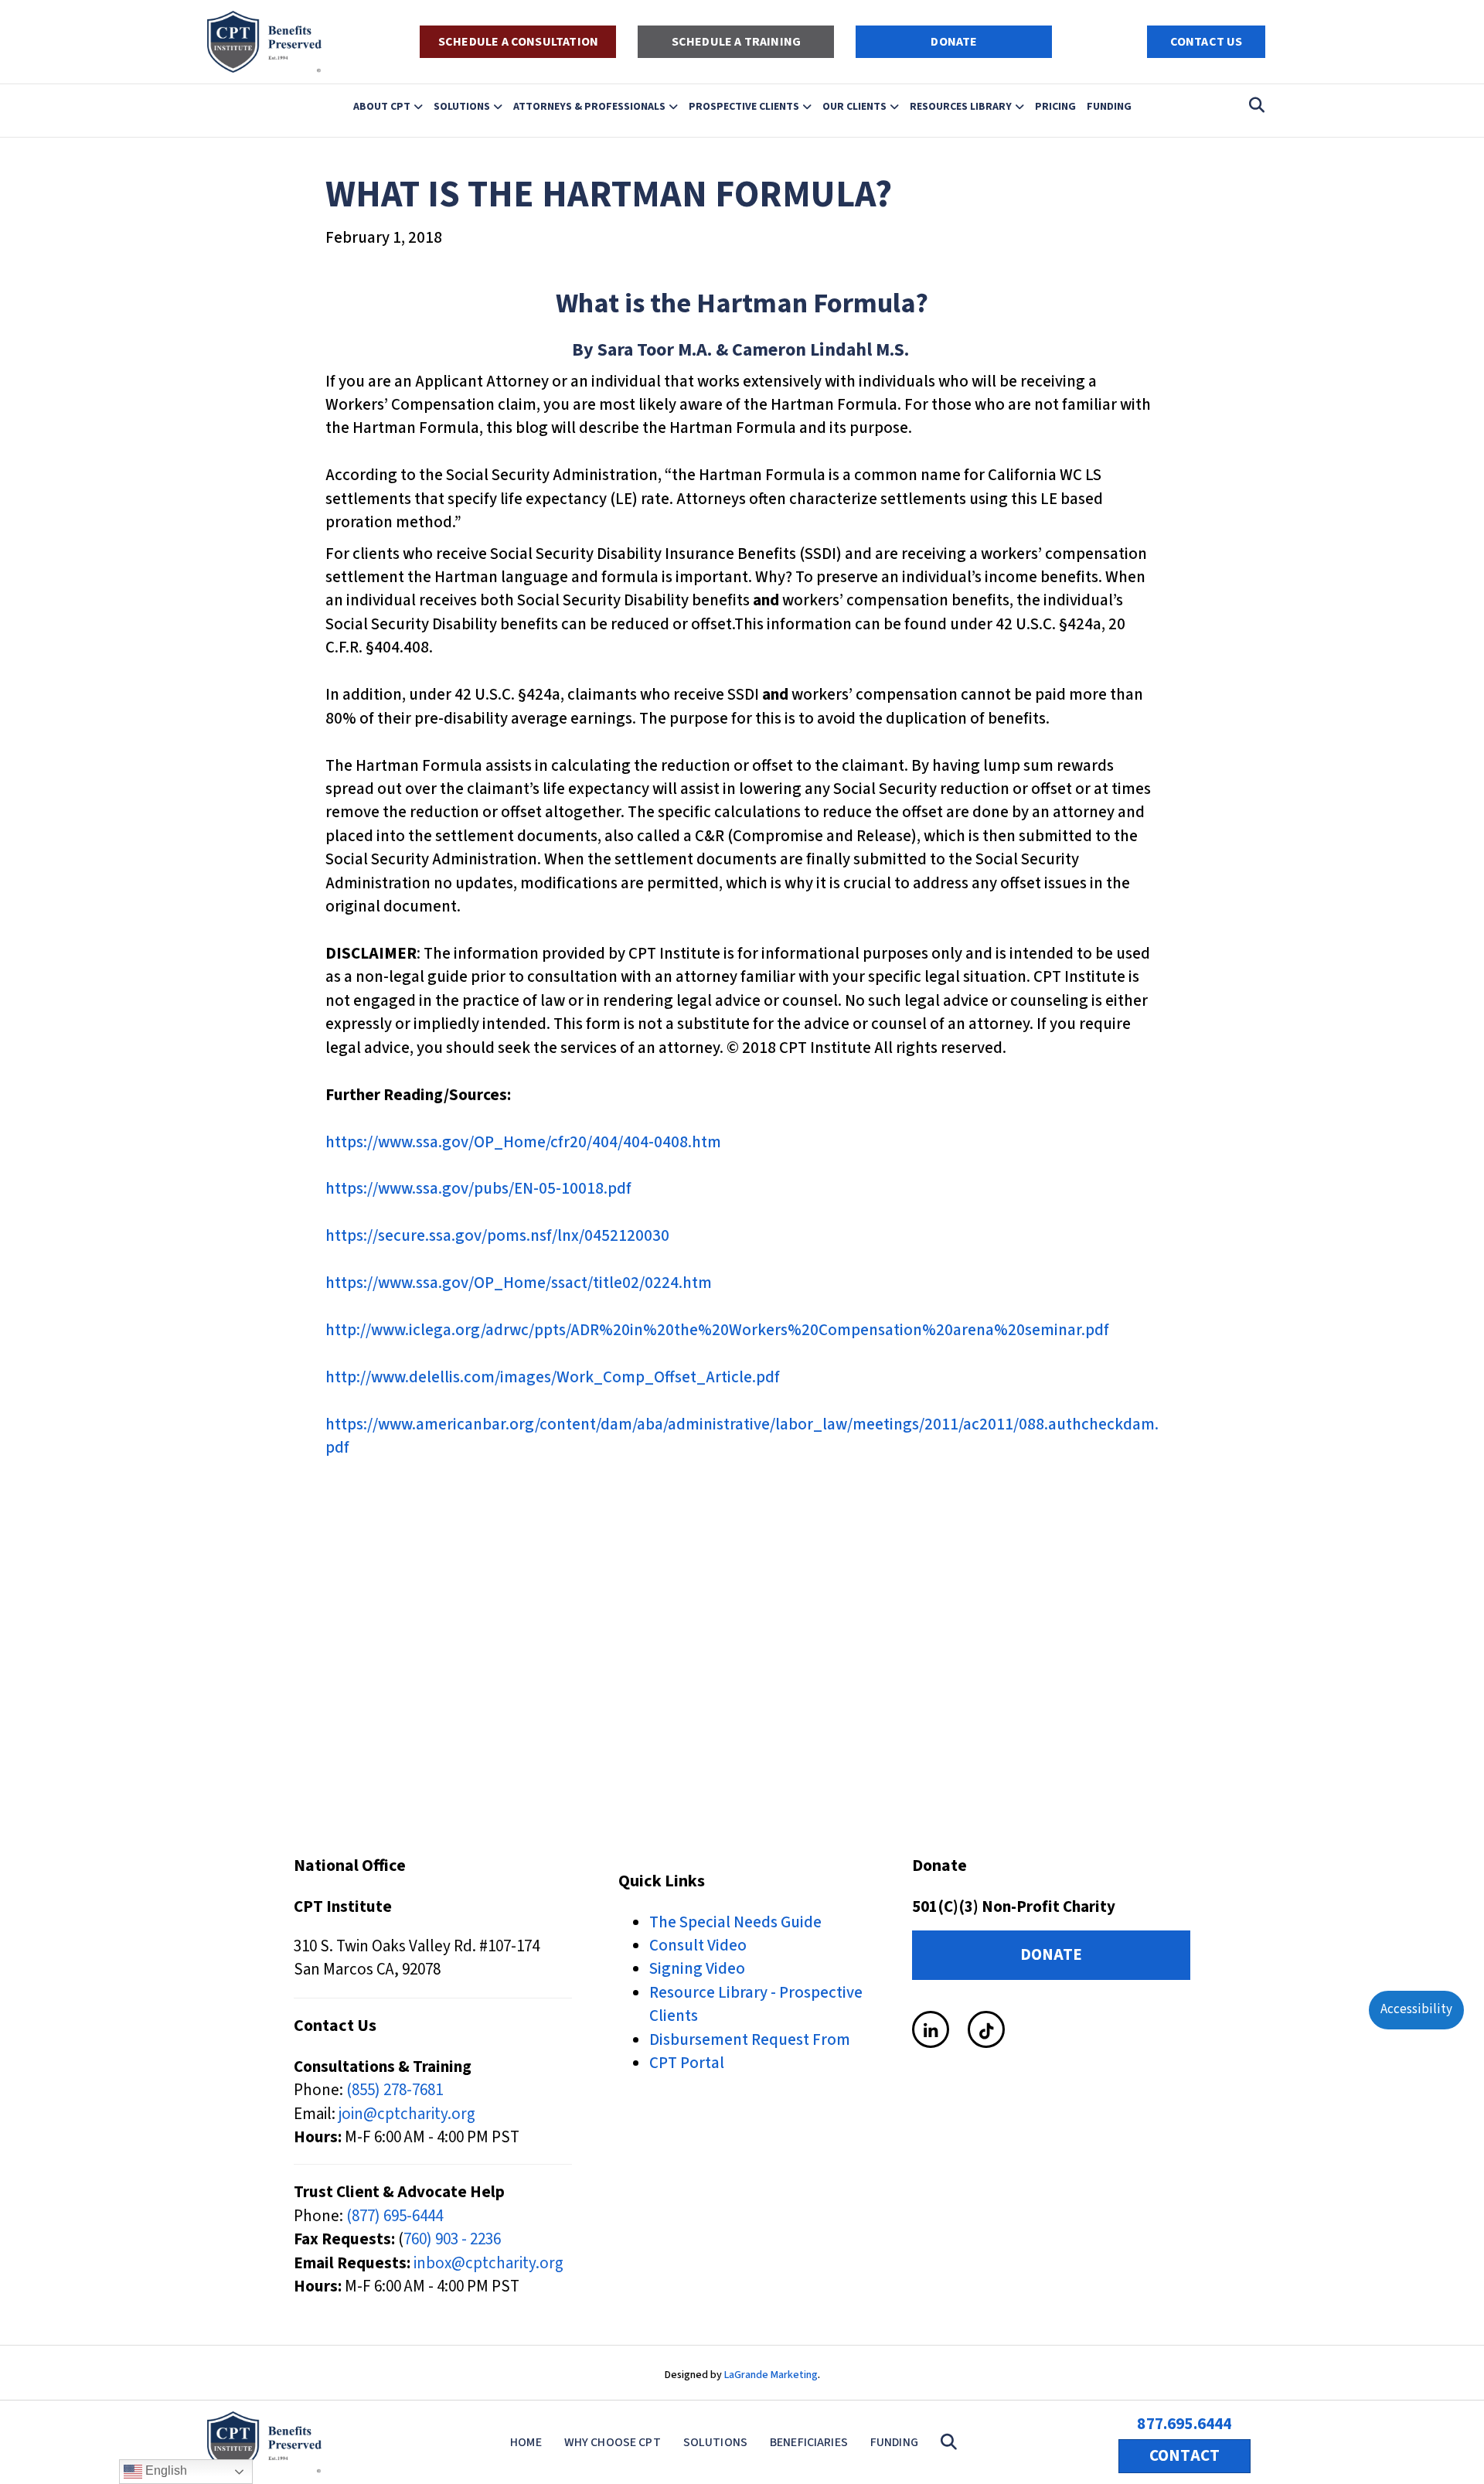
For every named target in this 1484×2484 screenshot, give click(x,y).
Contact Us (1207, 42)
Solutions (462, 106)
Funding (1109, 106)
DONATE (954, 42)
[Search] (1253, 105)
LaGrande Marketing (771, 2375)
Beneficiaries (809, 2442)
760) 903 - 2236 (452, 2239)
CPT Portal (687, 2063)
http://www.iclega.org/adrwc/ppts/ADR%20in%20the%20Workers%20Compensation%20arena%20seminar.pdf (717, 1330)
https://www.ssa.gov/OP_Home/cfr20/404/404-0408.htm (523, 1142)
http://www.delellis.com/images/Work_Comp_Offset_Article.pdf (553, 1377)
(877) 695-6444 (395, 2216)
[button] (952, 2443)
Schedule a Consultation (518, 42)
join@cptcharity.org (407, 2114)
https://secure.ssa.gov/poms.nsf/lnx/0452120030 (497, 1235)
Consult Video (698, 1945)
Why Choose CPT (613, 2442)
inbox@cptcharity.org (488, 2263)
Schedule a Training (736, 42)
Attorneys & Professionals (589, 106)
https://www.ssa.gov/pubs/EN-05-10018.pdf (478, 1188)
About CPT (382, 106)
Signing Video (697, 1968)
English (165, 2470)
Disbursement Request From (750, 2039)
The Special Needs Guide (735, 1922)
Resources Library (961, 106)
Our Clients (854, 106)
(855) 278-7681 (395, 2090)
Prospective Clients (744, 106)
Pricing (1055, 106)
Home (526, 2442)
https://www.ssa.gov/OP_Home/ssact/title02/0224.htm (519, 1283)
